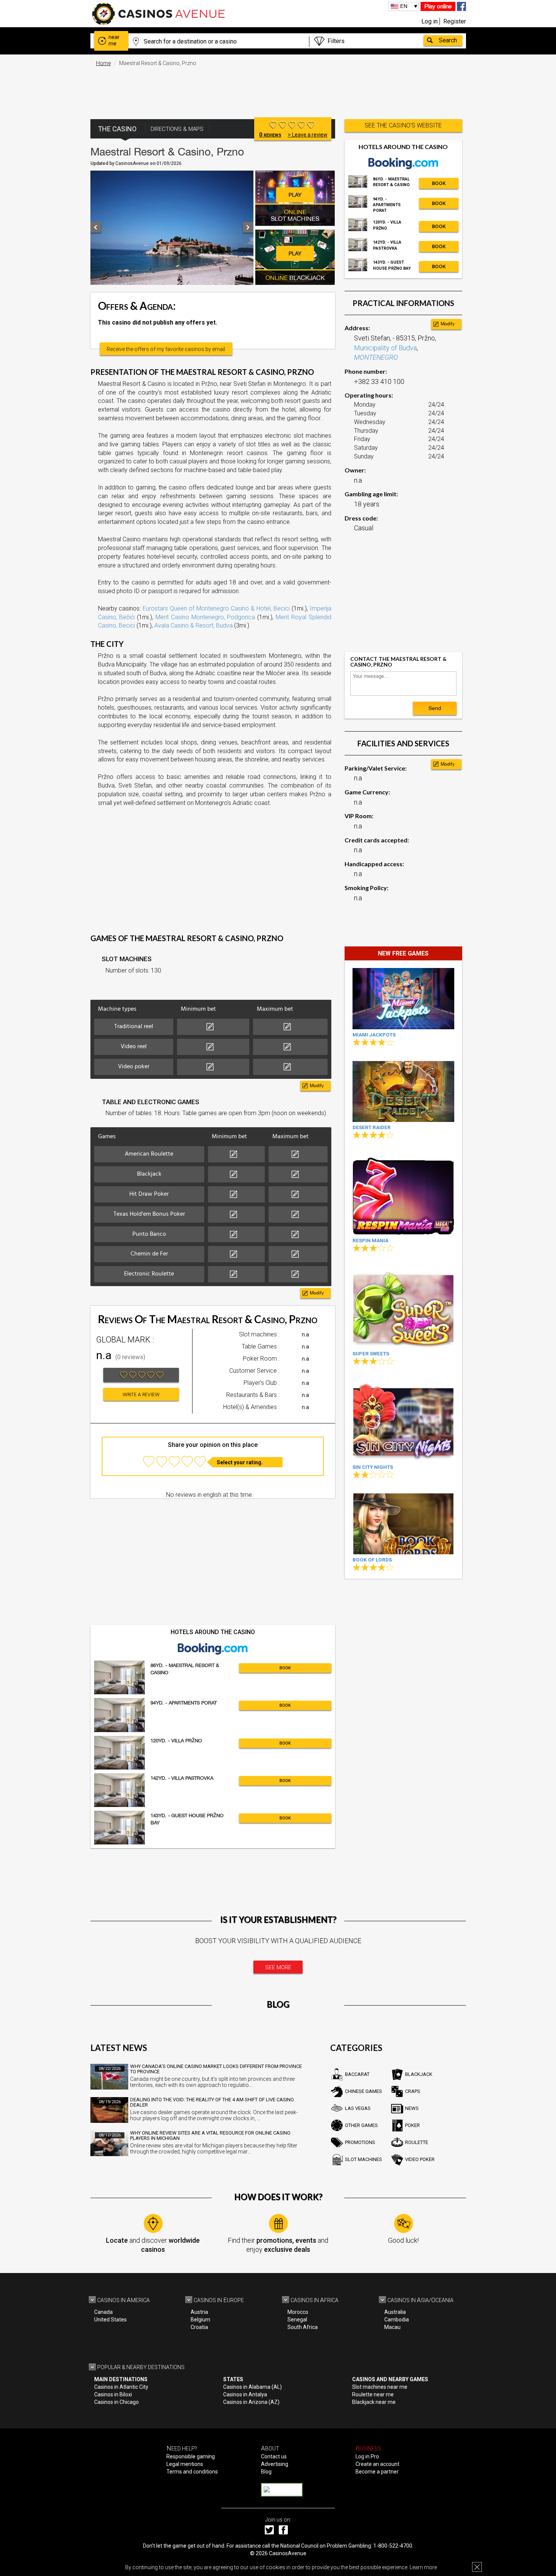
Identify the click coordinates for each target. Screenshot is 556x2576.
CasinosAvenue (288, 2553)
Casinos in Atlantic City (121, 2387)
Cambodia (397, 2320)
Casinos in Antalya (245, 2394)
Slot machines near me (380, 2387)
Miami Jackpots (374, 1035)
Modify (317, 1086)
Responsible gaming (191, 2456)
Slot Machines (363, 2159)
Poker (412, 2125)
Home (103, 63)
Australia (395, 2312)
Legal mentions (185, 2464)
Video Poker (420, 2159)
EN (404, 6)
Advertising (275, 2464)
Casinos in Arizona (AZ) (251, 2402)
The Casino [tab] (117, 129)
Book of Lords (372, 1560)
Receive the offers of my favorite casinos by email (166, 349)
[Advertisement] (278, 89)
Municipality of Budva (385, 348)
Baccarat (357, 2074)
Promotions (360, 2142)
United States (110, 2320)
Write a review (141, 1395)
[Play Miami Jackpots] (403, 998)
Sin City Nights (373, 1467)
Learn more (423, 2567)
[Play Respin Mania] (403, 1194)
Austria (199, 2312)
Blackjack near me (374, 2402)
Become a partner (377, 2472)
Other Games (361, 2125)
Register (455, 21)
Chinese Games (363, 2091)
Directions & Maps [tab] (177, 129)
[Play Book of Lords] (403, 1524)
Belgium (200, 2320)
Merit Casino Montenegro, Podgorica (205, 617)
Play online (438, 6)
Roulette (417, 2142)
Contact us (274, 2456)
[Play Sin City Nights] (403, 1421)
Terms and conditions (192, 2472)
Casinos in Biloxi (113, 2394)
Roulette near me (373, 2394)
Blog (266, 2472)
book (285, 1668)
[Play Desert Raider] (403, 1091)
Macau (392, 2327)
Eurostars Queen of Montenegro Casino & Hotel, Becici (216, 608)
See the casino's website (403, 125)
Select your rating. (240, 1462)
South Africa (303, 2327)
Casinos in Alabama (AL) (252, 2387)
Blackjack (419, 2074)
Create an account (377, 2464)
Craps (413, 2091)
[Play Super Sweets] (403, 1307)
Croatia (199, 2327)
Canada (103, 2312)
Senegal (297, 2320)
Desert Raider (372, 1127)
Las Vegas (358, 2108)
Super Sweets (371, 1354)
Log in (429, 21)
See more (278, 1967)
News (412, 2108)
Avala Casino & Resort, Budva (193, 625)
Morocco (298, 2312)
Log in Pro (367, 2456)
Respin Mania (370, 1241)
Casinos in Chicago (116, 2402)
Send (435, 708)
